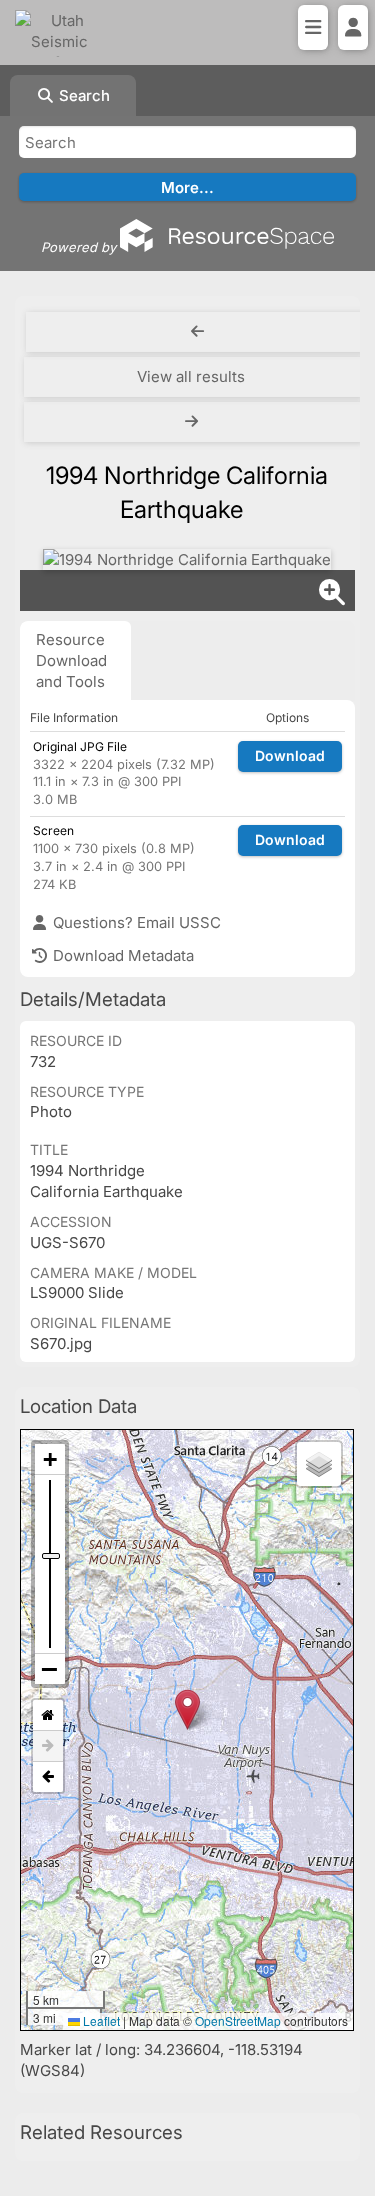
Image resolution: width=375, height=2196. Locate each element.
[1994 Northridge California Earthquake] (187, 559)
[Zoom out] (50, 1669)
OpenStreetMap (238, 2020)
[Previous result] (197, 332)
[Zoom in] (50, 1459)
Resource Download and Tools (71, 660)
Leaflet (100, 2020)
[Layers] (319, 1464)
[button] (187, 1709)
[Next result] (193, 422)
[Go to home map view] (48, 1715)
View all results (191, 376)
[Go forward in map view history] (48, 1746)
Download (290, 755)
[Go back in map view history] (48, 1777)
